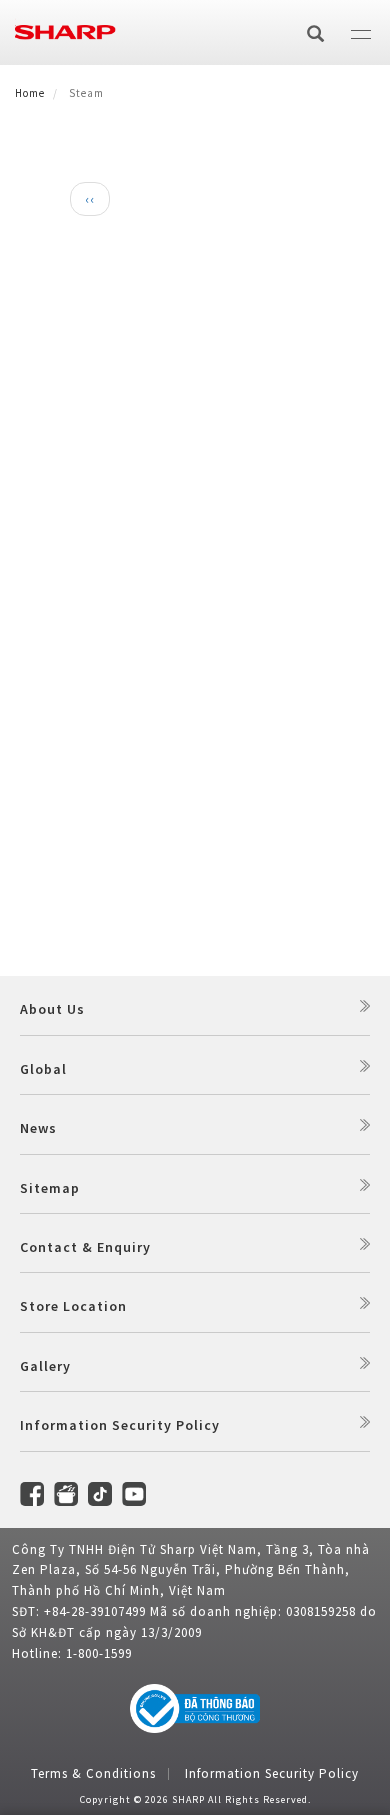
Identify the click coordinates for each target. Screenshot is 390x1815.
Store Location (73, 1306)
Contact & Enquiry (85, 1247)
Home (30, 93)
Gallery (45, 1366)
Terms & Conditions (93, 1773)
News (38, 1128)
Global (43, 1069)
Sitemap (50, 1188)
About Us (52, 1009)
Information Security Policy (120, 1425)
